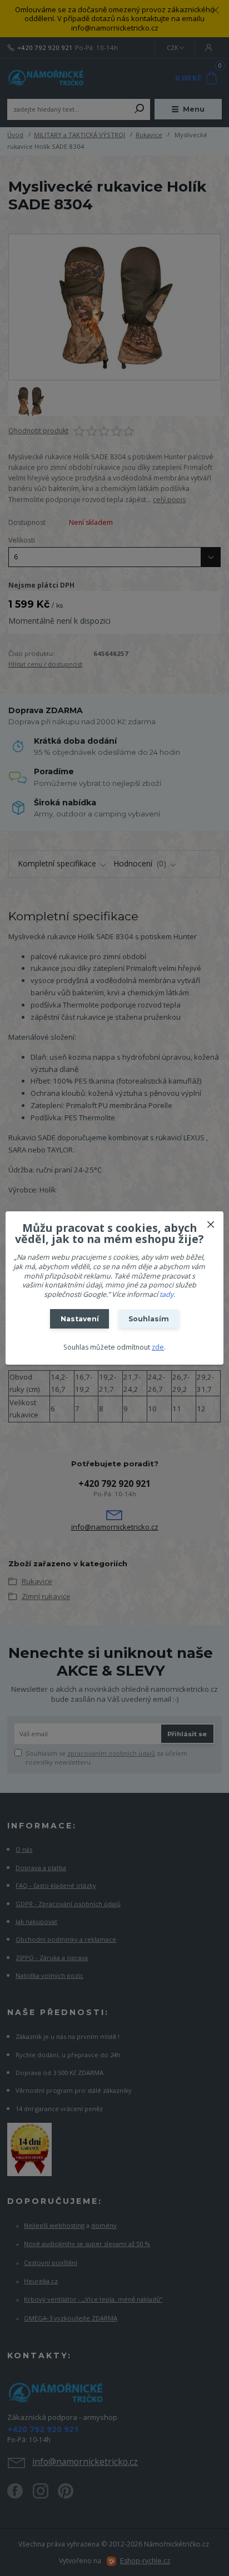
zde (158, 1347)
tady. (167, 1294)
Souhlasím (149, 1319)
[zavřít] (211, 1222)
